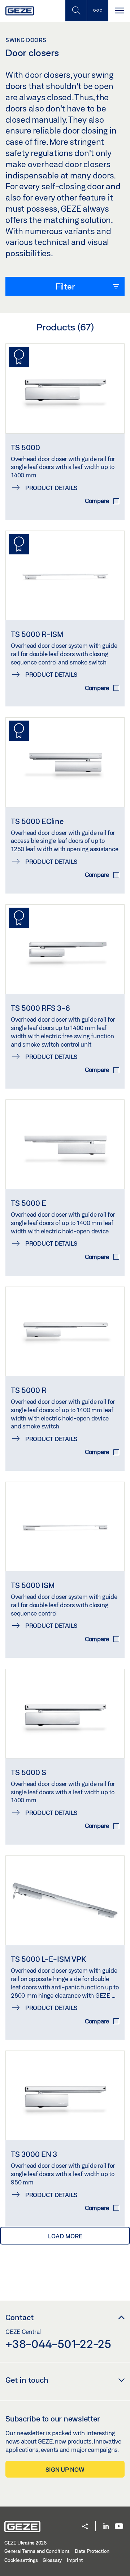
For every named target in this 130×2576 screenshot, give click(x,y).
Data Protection (92, 2551)
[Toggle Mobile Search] (76, 11)
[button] (85, 2527)
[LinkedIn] (106, 2527)
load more (65, 2236)
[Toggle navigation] (119, 11)
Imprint (75, 2560)
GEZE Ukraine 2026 (25, 2543)
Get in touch (27, 2380)
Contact (19, 2317)
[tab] (65, 286)
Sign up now (65, 2469)
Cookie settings (21, 2560)
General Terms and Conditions (37, 2551)
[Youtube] (119, 2527)
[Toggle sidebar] (97, 11)
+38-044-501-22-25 (58, 2344)
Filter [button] (65, 286)
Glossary (52, 2560)
